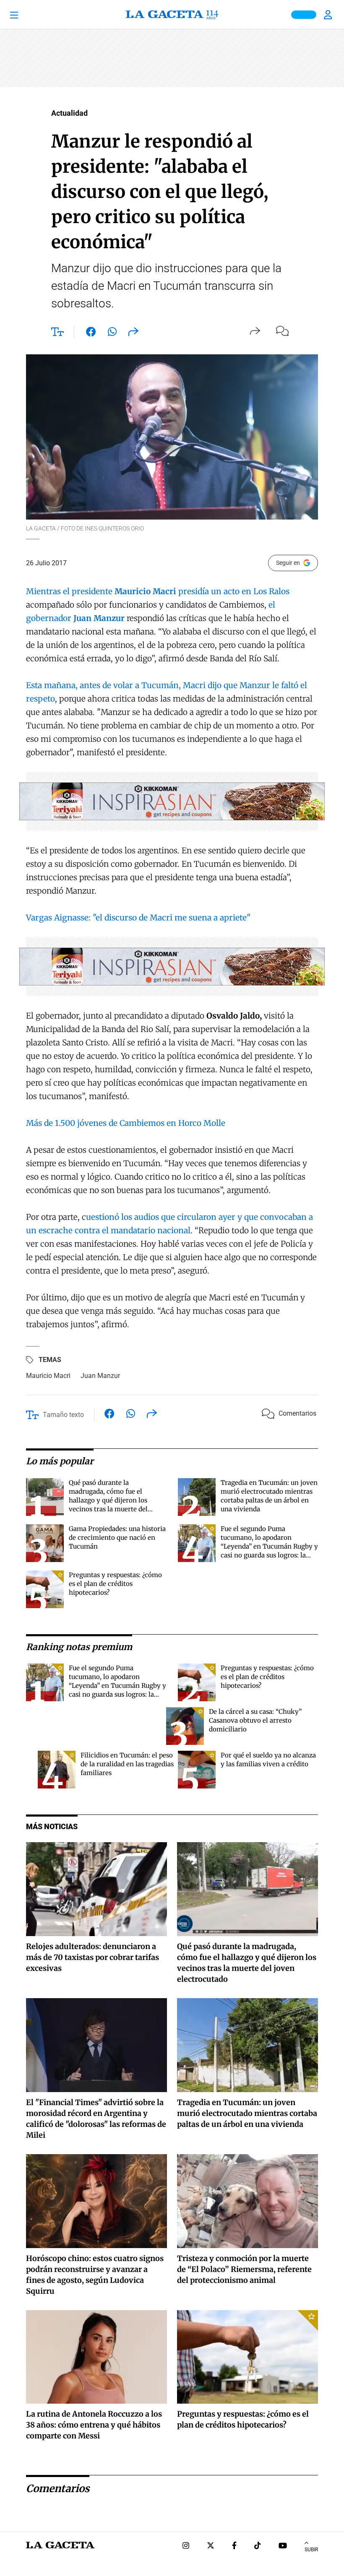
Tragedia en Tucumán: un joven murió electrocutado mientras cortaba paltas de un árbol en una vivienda (247, 2113)
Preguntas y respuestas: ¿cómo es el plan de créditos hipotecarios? (115, 1584)
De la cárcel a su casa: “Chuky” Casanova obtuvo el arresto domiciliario (255, 1720)
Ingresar (329, 15)
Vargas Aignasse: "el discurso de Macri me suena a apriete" (138, 918)
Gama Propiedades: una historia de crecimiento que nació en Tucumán (117, 1538)
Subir (311, 2550)
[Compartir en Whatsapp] (112, 333)
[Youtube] (283, 2546)
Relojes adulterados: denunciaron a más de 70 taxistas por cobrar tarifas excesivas (93, 1957)
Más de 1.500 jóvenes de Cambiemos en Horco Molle (126, 1123)
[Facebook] (234, 2546)
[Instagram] (186, 2546)
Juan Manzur (100, 1376)
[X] (211, 2546)
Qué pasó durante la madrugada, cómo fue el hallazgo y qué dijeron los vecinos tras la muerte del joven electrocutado (108, 1500)
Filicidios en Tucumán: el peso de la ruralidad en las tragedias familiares (127, 1764)
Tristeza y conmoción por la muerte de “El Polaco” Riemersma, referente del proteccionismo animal (244, 2269)
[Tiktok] (258, 2546)
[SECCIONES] (26, 15)
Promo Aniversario (304, 15)
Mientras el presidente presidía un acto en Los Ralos (158, 591)
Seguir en (288, 563)
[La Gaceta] (172, 15)
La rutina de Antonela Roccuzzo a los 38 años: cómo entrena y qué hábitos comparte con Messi (94, 2425)
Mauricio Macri (48, 1376)
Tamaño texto (63, 1415)
